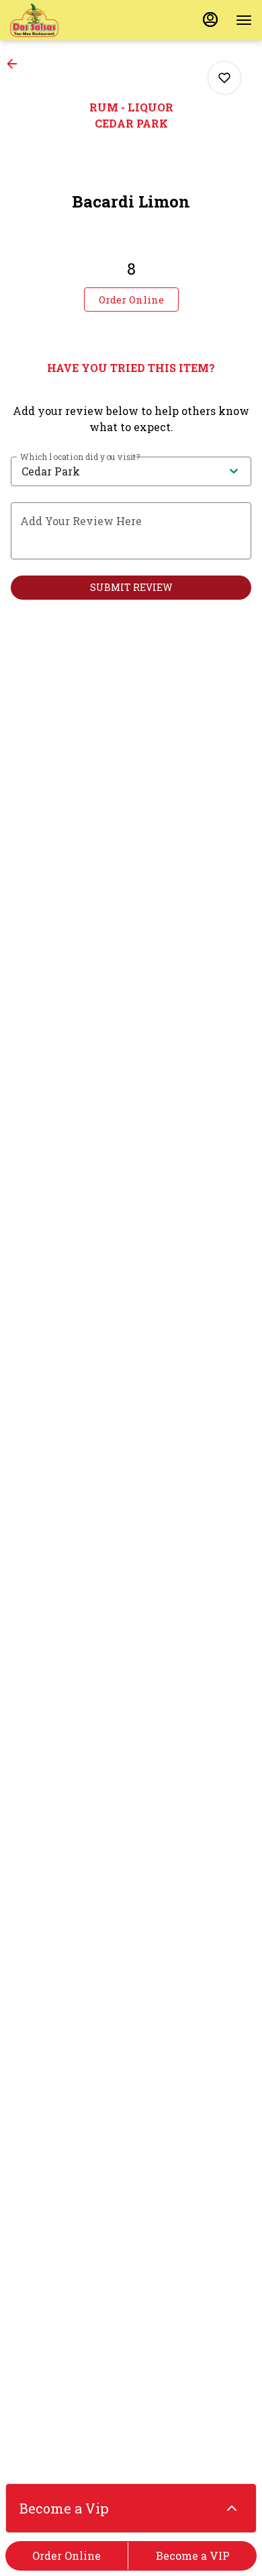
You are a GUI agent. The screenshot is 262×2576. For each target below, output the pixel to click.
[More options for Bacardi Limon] (224, 78)
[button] (16, 64)
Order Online (67, 2556)
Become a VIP (193, 2556)
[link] (131, 300)
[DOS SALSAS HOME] (71, 20)
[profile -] (210, 19)
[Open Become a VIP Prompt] (232, 2508)
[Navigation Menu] (244, 20)
